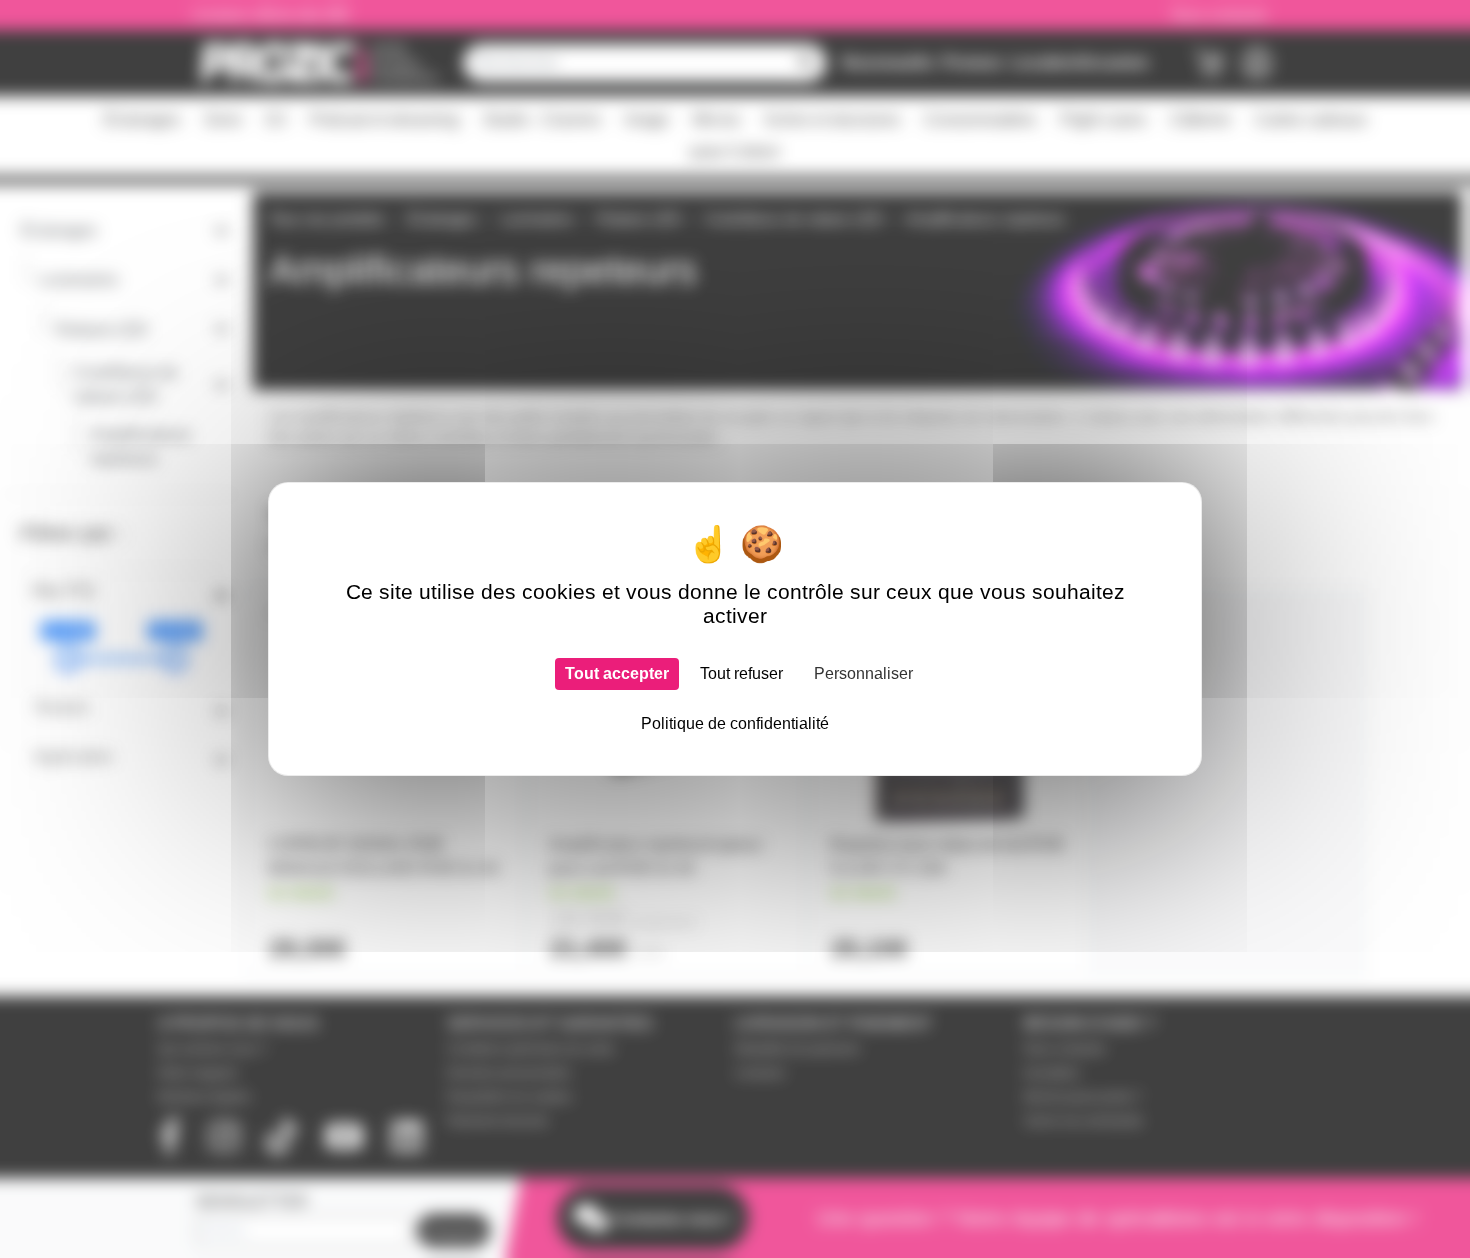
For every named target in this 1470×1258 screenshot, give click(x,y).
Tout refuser (741, 673)
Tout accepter (617, 673)
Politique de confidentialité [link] (735, 723)
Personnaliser (863, 673)
